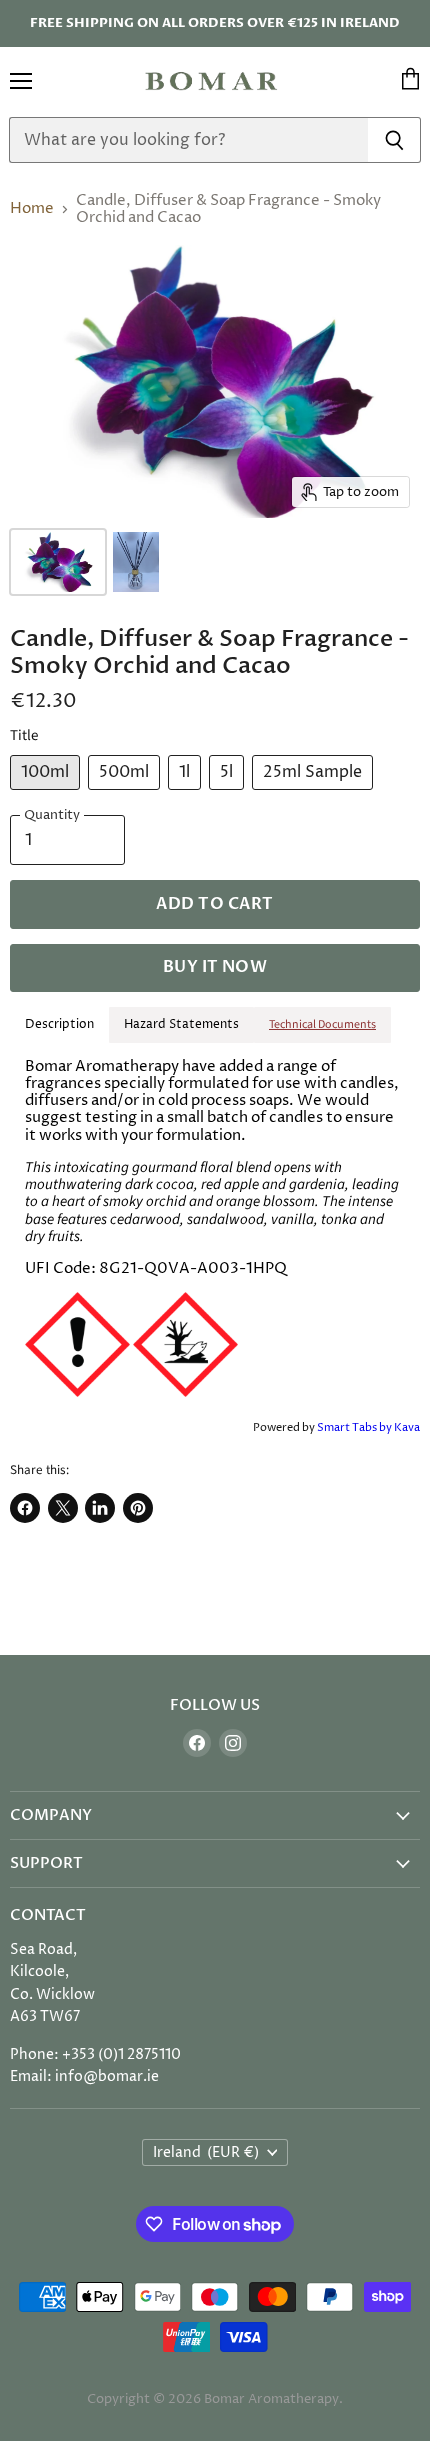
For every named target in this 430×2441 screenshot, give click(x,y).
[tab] (322, 1025)
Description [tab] (59, 1024)
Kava (407, 1427)
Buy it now (215, 967)
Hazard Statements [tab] (181, 1024)
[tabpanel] (215, 1230)
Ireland (206, 2152)
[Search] (394, 140)
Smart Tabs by (355, 1427)
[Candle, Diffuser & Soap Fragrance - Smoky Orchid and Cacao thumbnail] (58, 562)
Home (32, 208)
